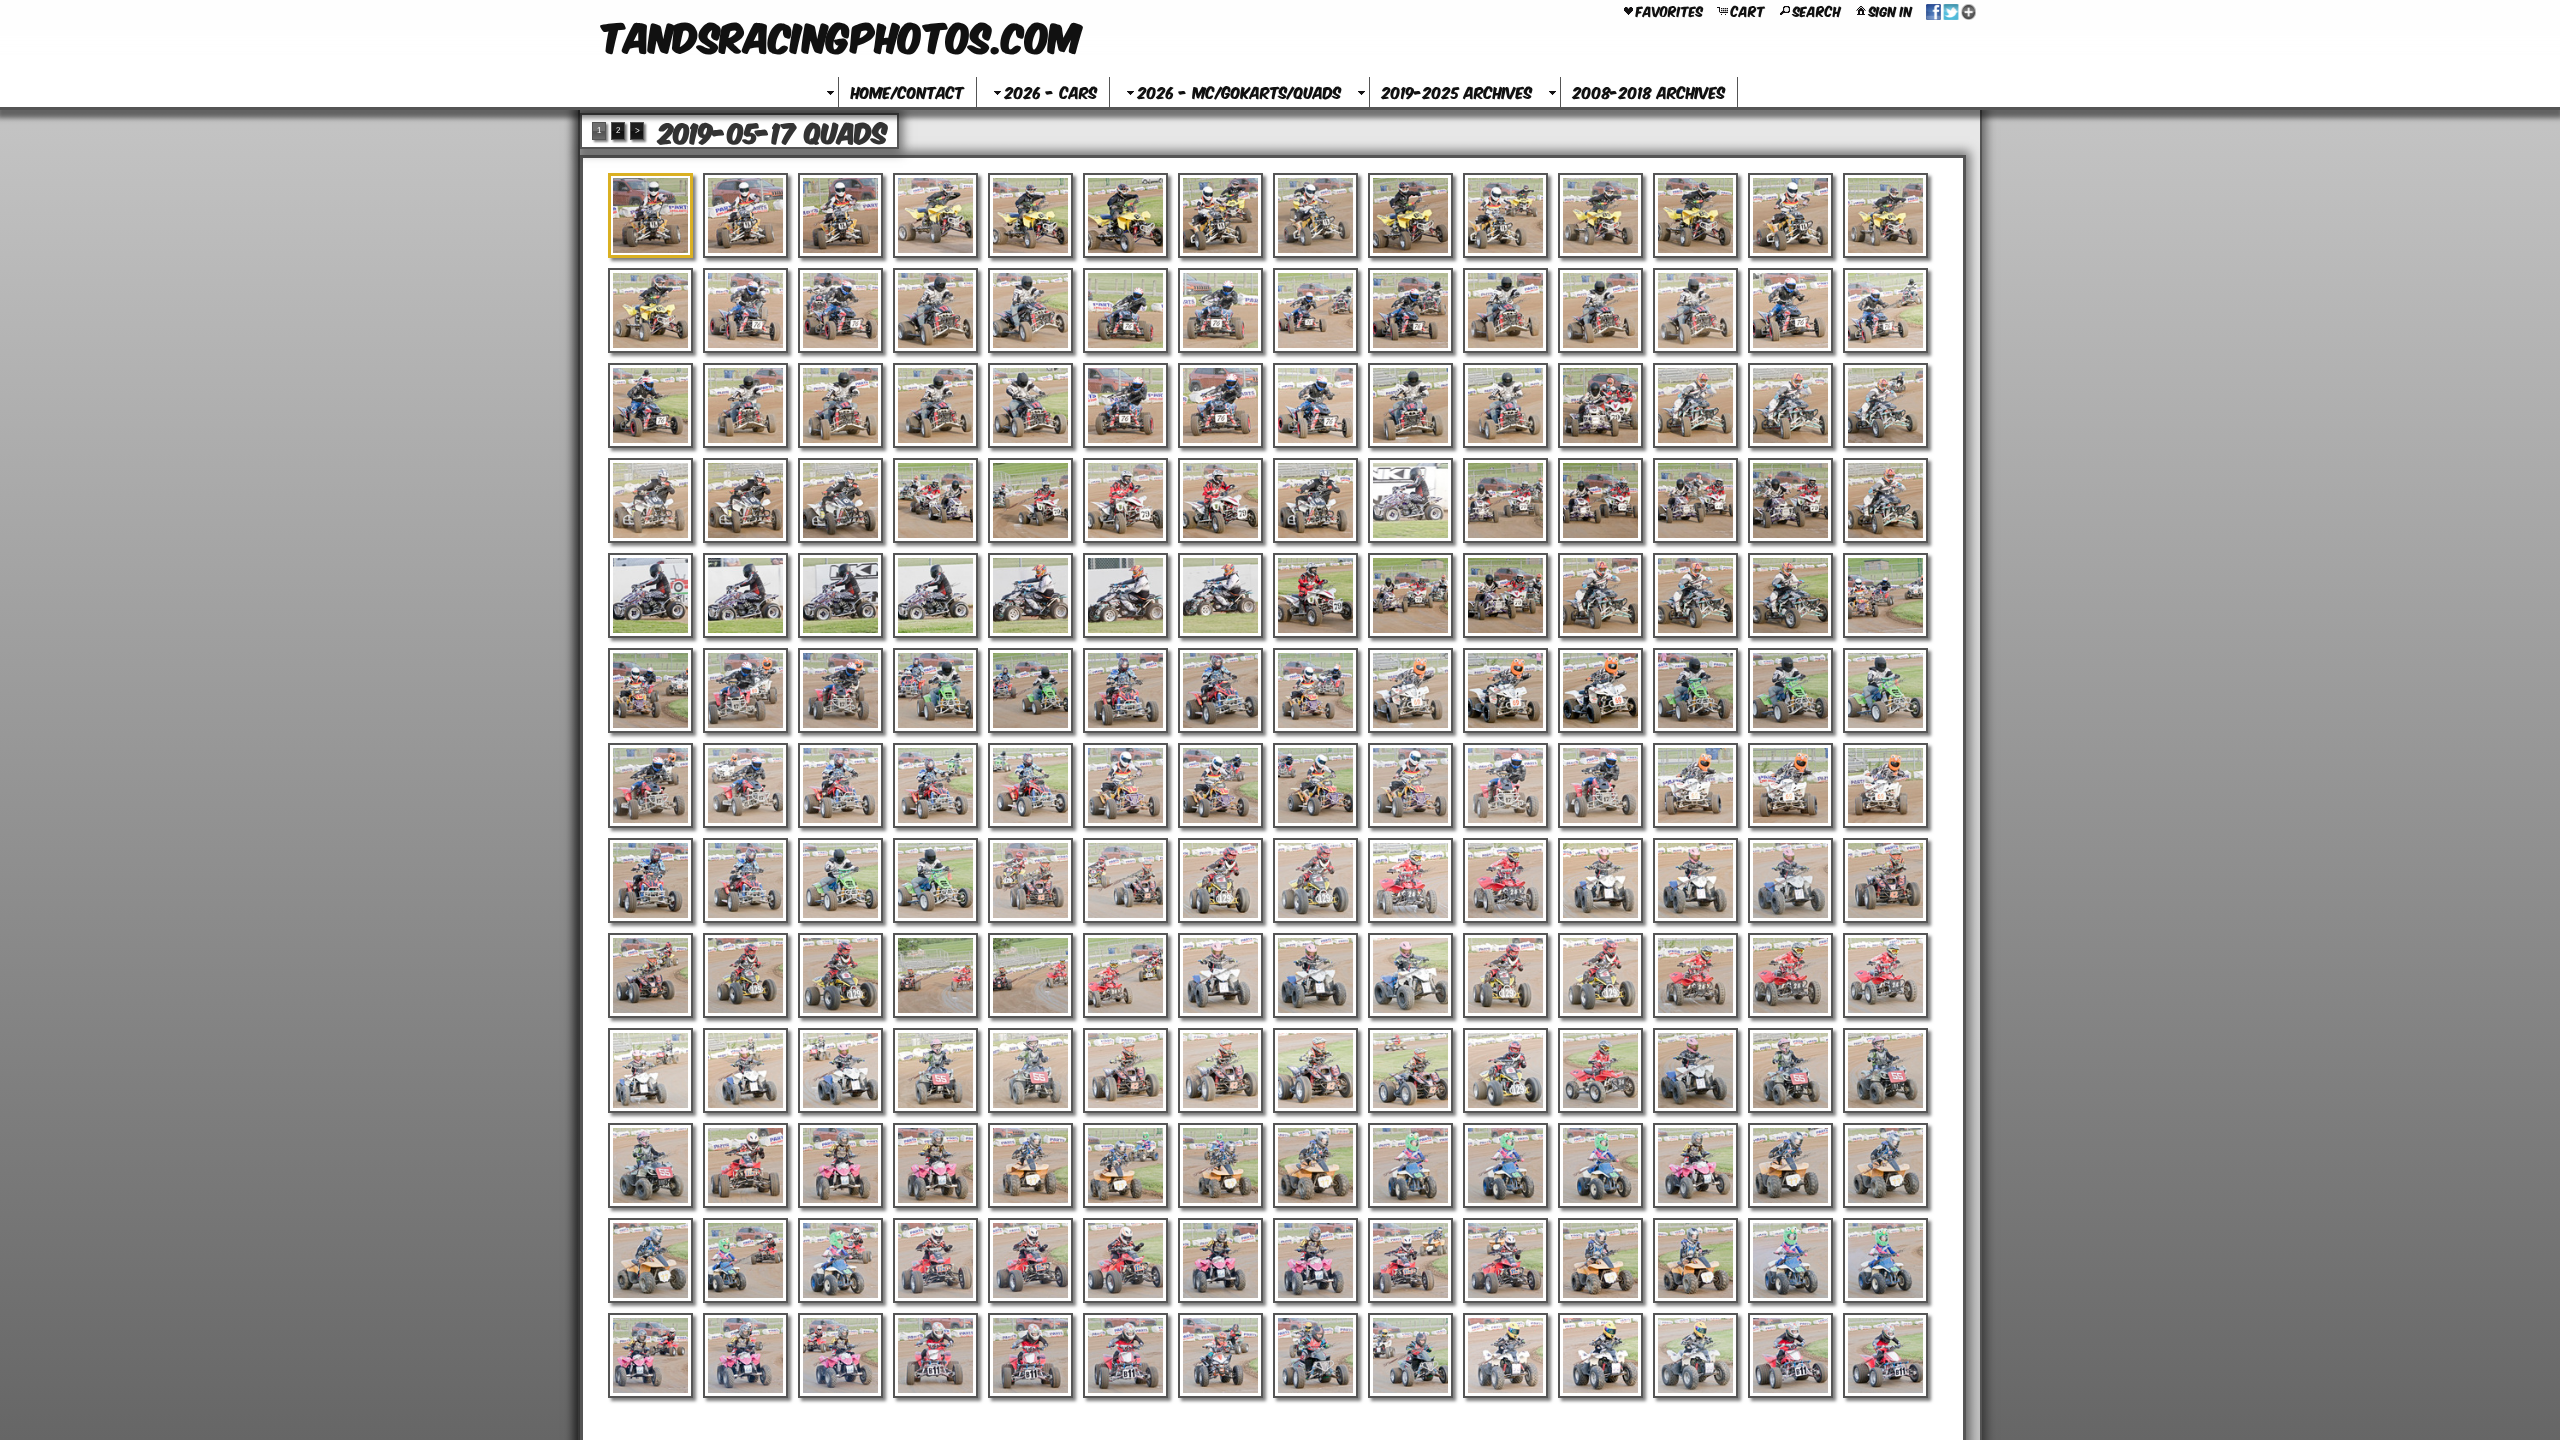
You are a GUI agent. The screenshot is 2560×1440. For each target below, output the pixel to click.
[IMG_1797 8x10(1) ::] (1600, 690)
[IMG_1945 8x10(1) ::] (1315, 1355)
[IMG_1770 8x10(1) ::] (1790, 500)
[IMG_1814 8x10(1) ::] (1790, 785)
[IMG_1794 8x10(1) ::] (1315, 690)
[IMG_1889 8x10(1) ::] (1695, 975)
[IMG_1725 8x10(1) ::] (1505, 215)
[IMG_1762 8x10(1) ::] (1030, 500)
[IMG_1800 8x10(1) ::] (1885, 690)
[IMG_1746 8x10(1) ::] (840, 405)
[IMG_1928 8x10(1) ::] (1220, 1260)
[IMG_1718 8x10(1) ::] (840, 215)
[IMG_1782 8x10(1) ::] (1505, 595)
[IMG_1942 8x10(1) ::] (1220, 1355)
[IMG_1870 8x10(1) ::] (1220, 880)
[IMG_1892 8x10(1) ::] (650, 1070)
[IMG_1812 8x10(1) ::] (1600, 785)
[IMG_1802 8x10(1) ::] (745, 785)
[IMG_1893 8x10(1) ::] (745, 1070)
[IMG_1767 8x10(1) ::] (1505, 500)
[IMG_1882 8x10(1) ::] (1030, 975)
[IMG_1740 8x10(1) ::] (1600, 310)
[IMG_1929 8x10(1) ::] (1315, 1260)
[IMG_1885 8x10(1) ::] (1315, 975)
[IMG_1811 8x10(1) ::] (1505, 785)
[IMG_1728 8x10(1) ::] (1790, 215)
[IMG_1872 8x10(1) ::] (1410, 880)
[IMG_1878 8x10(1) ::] (650, 975)
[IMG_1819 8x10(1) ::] (935, 880)
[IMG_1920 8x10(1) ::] (1790, 1165)
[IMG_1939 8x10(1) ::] (935, 1355)
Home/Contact (907, 91)
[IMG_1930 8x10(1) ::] (1410, 1260)
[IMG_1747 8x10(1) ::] (935, 405)
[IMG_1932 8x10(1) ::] (1600, 1260)
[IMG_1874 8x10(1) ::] (1600, 880)
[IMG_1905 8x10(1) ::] (1885, 1070)
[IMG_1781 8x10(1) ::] (1410, 595)
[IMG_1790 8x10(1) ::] (935, 690)
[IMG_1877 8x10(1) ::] (1885, 880)
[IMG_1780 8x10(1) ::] (1315, 595)
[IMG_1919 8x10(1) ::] (1695, 1165)
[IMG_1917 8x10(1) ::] (1505, 1165)
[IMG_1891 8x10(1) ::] (1885, 975)
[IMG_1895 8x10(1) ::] (935, 1070)
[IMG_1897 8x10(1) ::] (1125, 1070)
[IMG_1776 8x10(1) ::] (1030, 595)
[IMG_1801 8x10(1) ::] (650, 785)
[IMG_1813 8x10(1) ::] (1695, 785)
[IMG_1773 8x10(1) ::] (745, 595)
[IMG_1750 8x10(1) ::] (1220, 405)
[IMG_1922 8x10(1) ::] (650, 1260)
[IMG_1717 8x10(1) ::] (745, 215)
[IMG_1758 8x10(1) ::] (650, 500)
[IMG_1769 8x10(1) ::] (1695, 500)
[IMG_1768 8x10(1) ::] (1600, 500)
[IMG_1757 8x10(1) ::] (1885, 405)
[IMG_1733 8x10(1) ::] (935, 310)
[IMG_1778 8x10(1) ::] (1220, 595)
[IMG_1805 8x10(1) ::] (935, 785)
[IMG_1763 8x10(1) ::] (1125, 500)
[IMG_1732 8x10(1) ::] (840, 310)
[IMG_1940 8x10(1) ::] (1030, 1355)
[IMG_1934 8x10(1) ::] (1790, 1260)
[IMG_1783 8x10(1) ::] (1600, 595)
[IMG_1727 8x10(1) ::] (1695, 215)
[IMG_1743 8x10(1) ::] (1885, 310)
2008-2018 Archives (1649, 91)
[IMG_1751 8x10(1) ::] (1315, 405)
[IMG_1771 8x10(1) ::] (1885, 500)
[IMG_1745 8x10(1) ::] (745, 405)
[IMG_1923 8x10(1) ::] (745, 1260)
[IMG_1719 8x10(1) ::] (935, 215)
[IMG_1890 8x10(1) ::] (1790, 975)
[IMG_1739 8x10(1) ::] (1505, 310)
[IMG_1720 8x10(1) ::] (1030, 215)
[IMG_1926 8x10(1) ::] (1030, 1260)
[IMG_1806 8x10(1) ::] (1030, 785)
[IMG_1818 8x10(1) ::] (840, 880)
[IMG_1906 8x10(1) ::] (650, 1165)
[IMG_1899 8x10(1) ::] (1315, 1070)
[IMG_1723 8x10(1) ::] (1315, 215)
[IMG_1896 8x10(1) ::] (1030, 1070)
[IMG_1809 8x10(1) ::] (1315, 785)
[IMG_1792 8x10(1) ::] (1125, 690)
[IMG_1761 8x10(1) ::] (935, 500)
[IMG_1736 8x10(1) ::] (1220, 310)
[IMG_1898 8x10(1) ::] (1220, 1070)
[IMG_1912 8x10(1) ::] (1030, 1165)
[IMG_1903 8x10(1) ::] (1695, 1070)
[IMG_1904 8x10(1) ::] (1790, 1070)
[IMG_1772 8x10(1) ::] (650, 595)
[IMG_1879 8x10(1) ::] (745, 975)
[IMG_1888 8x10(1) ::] (1600, 975)
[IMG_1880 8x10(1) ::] (840, 975)
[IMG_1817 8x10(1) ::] (745, 880)
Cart (1748, 10)
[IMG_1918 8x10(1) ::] (1600, 1165)
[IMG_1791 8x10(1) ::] (1030, 690)
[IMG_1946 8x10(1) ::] (1410, 1355)
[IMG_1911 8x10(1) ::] (935, 1165)
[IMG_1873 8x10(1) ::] (1505, 880)
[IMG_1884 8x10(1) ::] (1220, 975)
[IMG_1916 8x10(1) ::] (1410, 1165)
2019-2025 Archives (1457, 91)
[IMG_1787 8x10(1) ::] (650, 690)
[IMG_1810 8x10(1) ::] (1410, 785)
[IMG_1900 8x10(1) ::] (1410, 1070)
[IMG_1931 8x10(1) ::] (1505, 1260)
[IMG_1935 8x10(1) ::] (1885, 1260)
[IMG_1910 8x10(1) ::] (840, 1165)
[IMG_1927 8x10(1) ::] (1125, 1260)
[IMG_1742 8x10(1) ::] (1790, 310)
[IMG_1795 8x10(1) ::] (1410, 690)
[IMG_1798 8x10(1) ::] (1695, 690)
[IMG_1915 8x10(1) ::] (1315, 1165)
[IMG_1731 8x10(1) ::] (745, 310)
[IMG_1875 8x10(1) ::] (1695, 880)
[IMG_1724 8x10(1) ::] (1410, 215)
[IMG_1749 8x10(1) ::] (1125, 405)
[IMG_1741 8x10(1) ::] (1695, 310)
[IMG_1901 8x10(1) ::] (1505, 1070)
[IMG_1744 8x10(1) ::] (650, 405)
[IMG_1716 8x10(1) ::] (650, 215)
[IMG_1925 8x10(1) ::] (935, 1260)
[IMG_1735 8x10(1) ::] (1125, 310)
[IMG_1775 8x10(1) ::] (935, 595)
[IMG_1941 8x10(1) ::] (1125, 1355)
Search (1817, 10)
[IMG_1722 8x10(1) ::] (1220, 215)
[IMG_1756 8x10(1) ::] (1790, 405)
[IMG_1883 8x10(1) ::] (1125, 975)
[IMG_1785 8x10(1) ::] (1790, 595)
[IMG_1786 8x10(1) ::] (1885, 595)
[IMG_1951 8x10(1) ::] (1790, 1355)
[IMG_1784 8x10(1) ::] (1695, 595)
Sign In (1890, 10)
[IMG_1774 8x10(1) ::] (840, 595)
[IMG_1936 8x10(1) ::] (650, 1355)
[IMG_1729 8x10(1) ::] (1885, 215)
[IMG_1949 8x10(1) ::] (1600, 1355)
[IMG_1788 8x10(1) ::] (745, 690)
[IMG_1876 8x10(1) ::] (1790, 880)
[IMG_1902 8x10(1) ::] (1600, 1070)
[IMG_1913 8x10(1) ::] (1125, 1165)
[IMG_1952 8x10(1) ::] (1885, 1355)
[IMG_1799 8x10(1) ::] (1790, 690)
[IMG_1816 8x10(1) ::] (650, 880)
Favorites (1669, 10)
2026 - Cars (1051, 91)
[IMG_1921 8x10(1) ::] (1885, 1165)
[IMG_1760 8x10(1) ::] (840, 500)
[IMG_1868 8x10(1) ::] (1030, 880)
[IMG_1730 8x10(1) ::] (650, 310)
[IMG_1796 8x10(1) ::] (1505, 690)
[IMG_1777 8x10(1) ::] (1125, 595)
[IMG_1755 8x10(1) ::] (1695, 405)
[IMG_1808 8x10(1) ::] (1220, 785)
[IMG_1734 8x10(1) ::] (1030, 310)
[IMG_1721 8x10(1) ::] (1125, 215)
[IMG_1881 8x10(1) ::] (935, 975)
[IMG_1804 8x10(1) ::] (840, 785)
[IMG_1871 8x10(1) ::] (1315, 880)
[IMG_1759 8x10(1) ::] (745, 500)
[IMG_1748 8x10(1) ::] (1030, 405)
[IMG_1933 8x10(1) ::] (1695, 1260)
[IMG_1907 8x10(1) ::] (745, 1165)
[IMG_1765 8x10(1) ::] (1315, 500)
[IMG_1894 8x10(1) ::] (840, 1070)
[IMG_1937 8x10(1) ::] (745, 1355)
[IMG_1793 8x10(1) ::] (1220, 690)
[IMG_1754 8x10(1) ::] (1600, 405)
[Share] (1951, 10)
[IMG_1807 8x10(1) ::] (1125, 785)
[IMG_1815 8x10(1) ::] (1885, 785)
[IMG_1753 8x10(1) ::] (1505, 405)
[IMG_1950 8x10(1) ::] (1695, 1355)
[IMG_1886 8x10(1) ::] (1410, 975)
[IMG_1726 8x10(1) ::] (1600, 215)
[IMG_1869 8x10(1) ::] (1125, 880)
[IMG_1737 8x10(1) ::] (1315, 310)
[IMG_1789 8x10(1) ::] (840, 690)
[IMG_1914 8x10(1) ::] (1220, 1165)
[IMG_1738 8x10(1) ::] (1410, 310)
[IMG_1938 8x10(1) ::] (840, 1355)
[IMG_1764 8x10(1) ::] (1220, 500)
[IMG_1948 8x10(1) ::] (1505, 1355)
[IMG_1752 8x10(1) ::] (1410, 405)
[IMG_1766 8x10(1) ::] (1410, 500)
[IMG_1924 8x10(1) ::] (840, 1260)
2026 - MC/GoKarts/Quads (1239, 91)
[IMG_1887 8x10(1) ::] (1505, 975)
